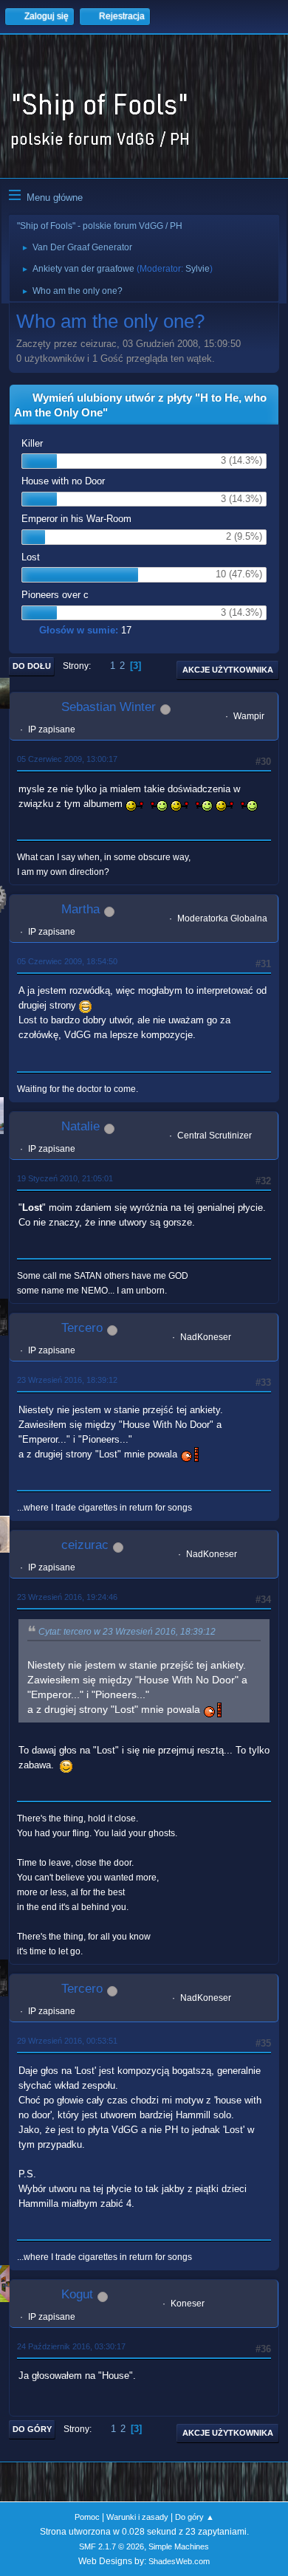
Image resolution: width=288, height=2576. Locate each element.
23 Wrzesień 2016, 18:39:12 (67, 1380)
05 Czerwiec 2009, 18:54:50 (67, 961)
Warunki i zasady (137, 2517)
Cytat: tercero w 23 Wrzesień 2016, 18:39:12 (127, 1632)
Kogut (77, 2294)
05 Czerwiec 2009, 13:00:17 (67, 759)
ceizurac (85, 1545)
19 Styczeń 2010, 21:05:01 (65, 1178)
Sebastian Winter (109, 707)
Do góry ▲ (195, 2517)
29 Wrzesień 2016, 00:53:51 (67, 2041)
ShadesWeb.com (179, 2561)
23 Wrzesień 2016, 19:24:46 (67, 1597)
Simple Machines (179, 2546)
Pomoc (87, 2517)
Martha (80, 909)
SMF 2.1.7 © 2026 (112, 2546)
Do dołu (32, 666)
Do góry (32, 2429)
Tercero (82, 1328)
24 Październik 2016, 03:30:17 (71, 2346)
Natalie (80, 1126)
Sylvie (198, 269)
